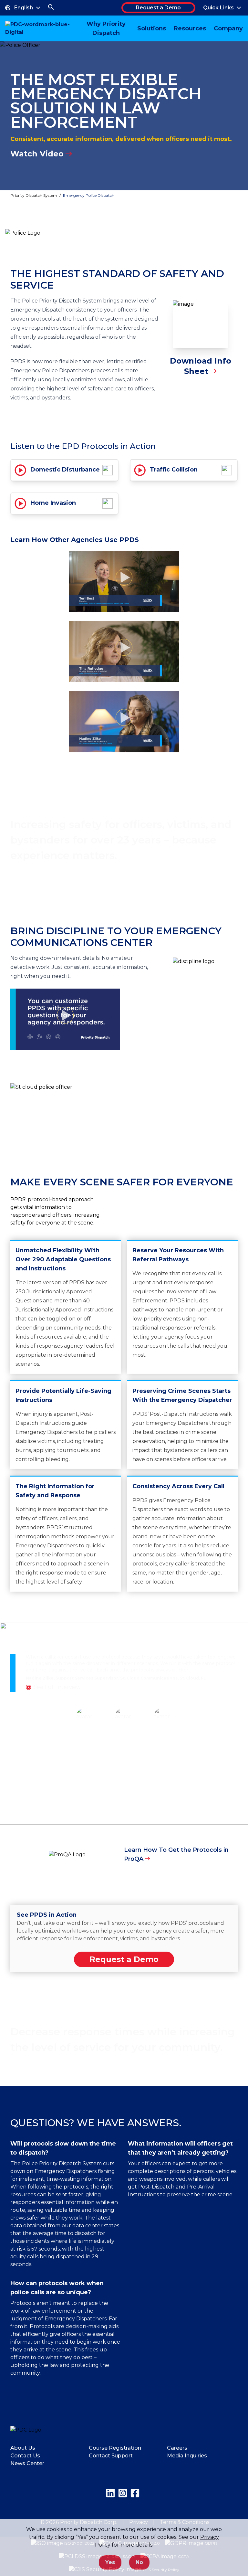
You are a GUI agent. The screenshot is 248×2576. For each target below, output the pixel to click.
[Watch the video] (124, 581)
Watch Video (37, 154)
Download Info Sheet (201, 366)
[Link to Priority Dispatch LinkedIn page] (110, 2493)
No (139, 2562)
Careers (177, 2448)
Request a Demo (158, 8)
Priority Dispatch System (34, 195)
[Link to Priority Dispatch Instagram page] (123, 2493)
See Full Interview (57, 1687)
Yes (110, 2562)
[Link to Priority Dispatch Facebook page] (135, 2493)
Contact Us (25, 2456)
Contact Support (111, 2456)
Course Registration (115, 2448)
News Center (27, 2463)
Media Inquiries (187, 2456)
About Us (23, 2448)
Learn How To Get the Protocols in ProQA (176, 1854)
